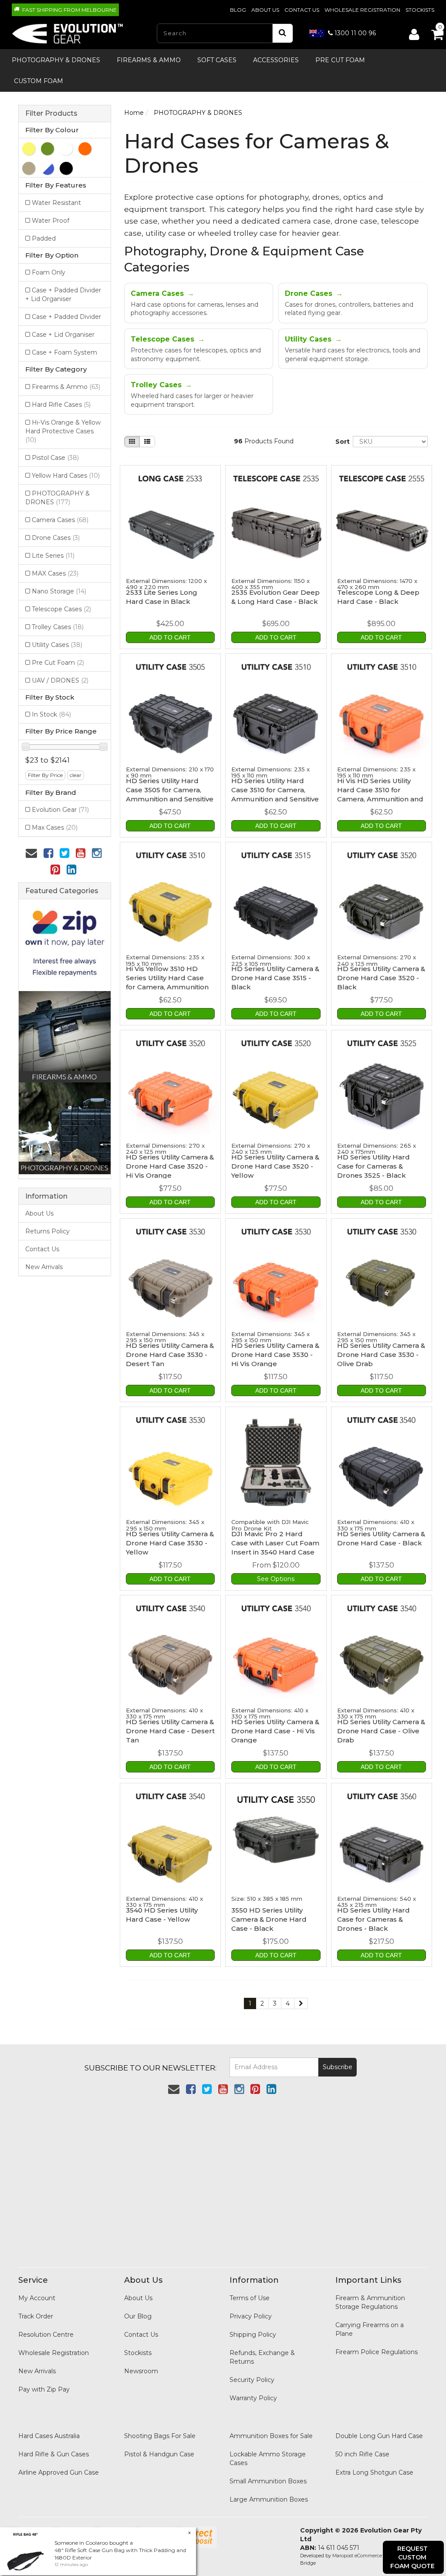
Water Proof (51, 221)
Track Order (36, 2316)
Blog (238, 10)
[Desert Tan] (29, 168)
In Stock (51, 714)
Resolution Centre (46, 2335)
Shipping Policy (253, 2335)
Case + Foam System (64, 352)
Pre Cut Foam (340, 60)
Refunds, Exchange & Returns (262, 2357)
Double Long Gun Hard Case (379, 2436)
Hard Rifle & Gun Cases (54, 2454)
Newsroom (141, 2371)
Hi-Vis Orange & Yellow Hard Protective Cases (63, 431)
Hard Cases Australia (49, 2436)
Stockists (420, 10)
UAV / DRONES (60, 680)
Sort (341, 442)
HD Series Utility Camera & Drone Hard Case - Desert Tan (170, 1731)
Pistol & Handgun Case (159, 2454)
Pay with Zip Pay (44, 2389)
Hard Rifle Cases (61, 405)
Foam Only (49, 272)
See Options (276, 1579)
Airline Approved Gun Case (59, 2472)
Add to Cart (170, 637)
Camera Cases (60, 520)
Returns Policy (47, 1231)
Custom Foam (39, 81)
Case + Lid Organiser (63, 335)
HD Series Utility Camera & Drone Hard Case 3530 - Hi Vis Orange (275, 1355)
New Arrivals (44, 1267)
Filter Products (51, 114)
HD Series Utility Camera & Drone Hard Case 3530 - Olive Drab (381, 1355)
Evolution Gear (60, 810)
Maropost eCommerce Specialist (369, 2556)
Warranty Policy (253, 2398)
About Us (265, 10)
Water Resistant (56, 203)
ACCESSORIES (276, 60)
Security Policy (252, 2380)
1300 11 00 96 (354, 33)
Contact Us (302, 10)
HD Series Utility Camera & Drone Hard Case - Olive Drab (381, 1731)
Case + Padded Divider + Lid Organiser (63, 295)
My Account (37, 2298)
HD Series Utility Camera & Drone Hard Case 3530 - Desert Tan (170, 1355)
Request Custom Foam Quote (412, 2557)
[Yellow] (29, 149)
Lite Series (53, 556)
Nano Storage (59, 591)
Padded (44, 238)
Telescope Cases (61, 609)
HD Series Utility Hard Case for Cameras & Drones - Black (373, 1919)
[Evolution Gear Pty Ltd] (68, 31)
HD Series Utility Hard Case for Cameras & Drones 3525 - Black (373, 1166)
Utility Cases (57, 645)
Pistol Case (55, 458)
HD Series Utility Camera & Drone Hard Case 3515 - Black (275, 978)
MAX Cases (55, 573)
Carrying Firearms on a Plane (370, 2329)
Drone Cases (56, 538)
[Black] (66, 168)
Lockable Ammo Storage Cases (268, 2459)
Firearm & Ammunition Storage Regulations (370, 2302)
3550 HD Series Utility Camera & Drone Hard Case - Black (269, 1919)
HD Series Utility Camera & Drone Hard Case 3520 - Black (381, 978)
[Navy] (66, 149)
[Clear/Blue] (47, 168)
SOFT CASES (217, 60)
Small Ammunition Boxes (268, 2481)
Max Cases (55, 827)
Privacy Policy (251, 2316)
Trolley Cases (58, 627)
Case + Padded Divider (66, 317)
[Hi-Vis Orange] (85, 149)
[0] (429, 32)
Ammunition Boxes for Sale (271, 2436)
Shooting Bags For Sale (160, 2436)
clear (76, 775)
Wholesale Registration (362, 10)
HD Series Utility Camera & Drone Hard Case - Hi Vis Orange (275, 1731)
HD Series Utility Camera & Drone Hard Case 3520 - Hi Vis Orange (170, 1166)
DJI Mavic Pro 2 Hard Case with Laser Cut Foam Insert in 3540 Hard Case (275, 1543)
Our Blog (138, 2316)
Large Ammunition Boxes (269, 2499)
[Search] (283, 33)
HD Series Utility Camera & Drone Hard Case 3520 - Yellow (275, 1166)
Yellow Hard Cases (66, 476)
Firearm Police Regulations (377, 2352)
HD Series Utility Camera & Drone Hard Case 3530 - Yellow (170, 1543)
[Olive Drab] (47, 149)
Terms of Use (250, 2298)
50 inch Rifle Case (362, 2454)
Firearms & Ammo (149, 60)
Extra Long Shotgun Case (374, 2472)
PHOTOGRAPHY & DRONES (56, 60)
